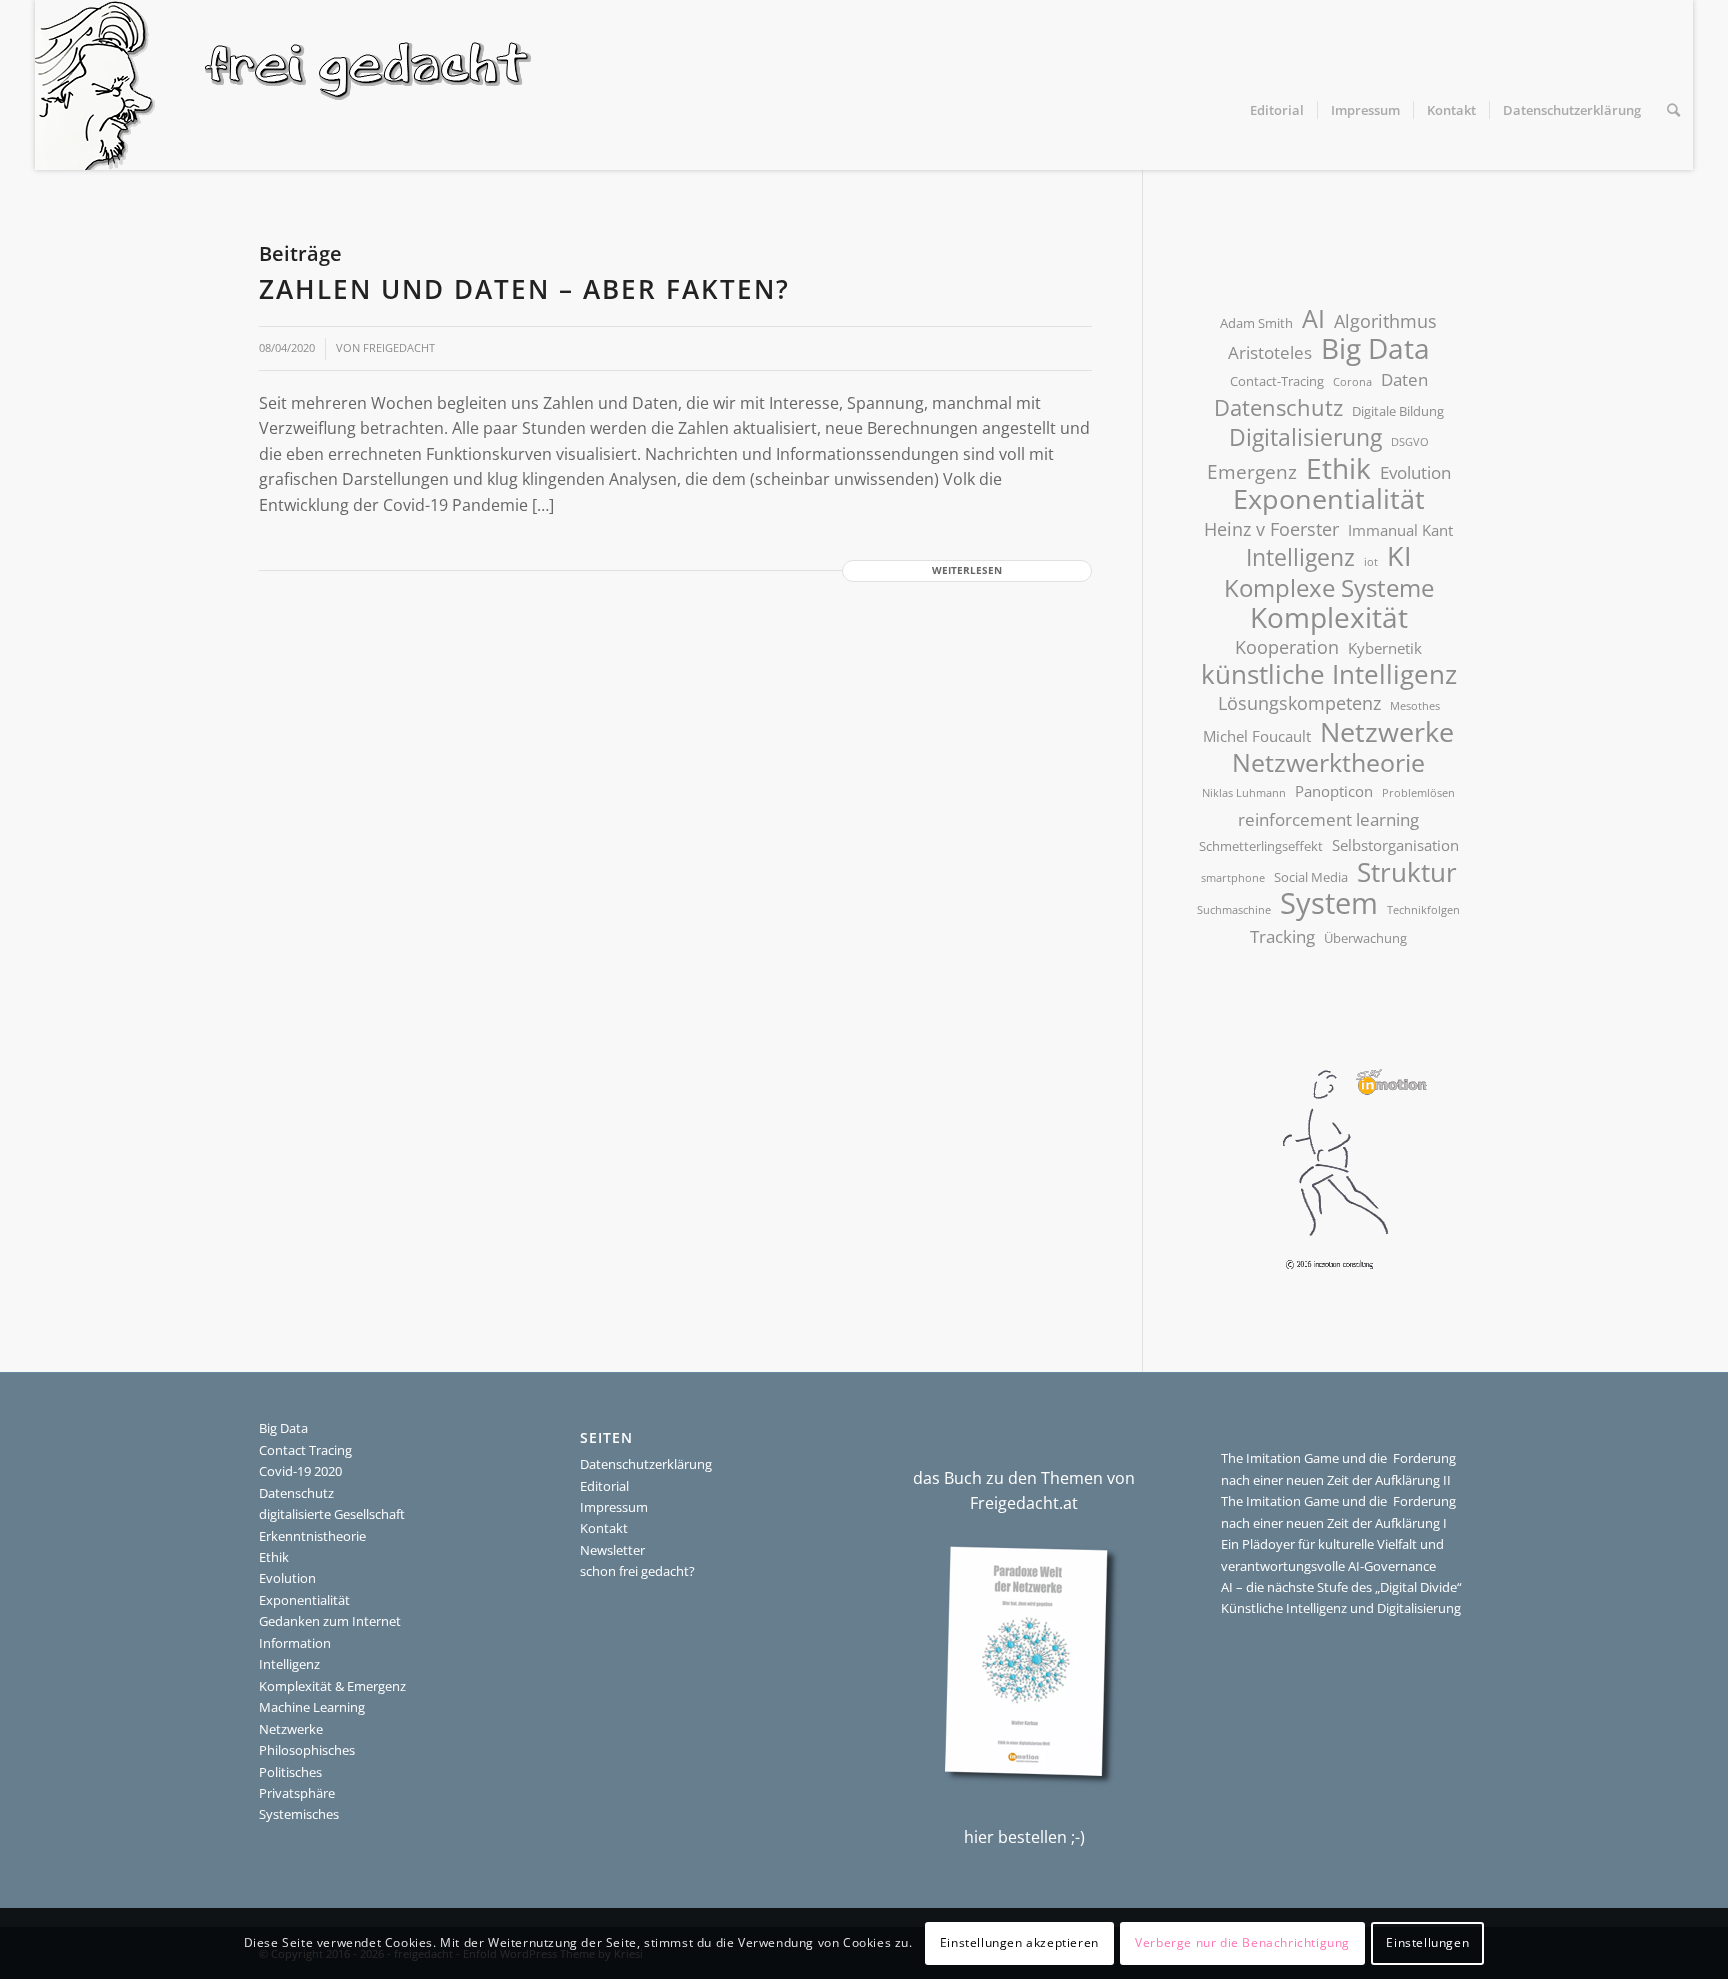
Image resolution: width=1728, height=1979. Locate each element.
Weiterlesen (967, 570)
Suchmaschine (1234, 910)
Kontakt (604, 1528)
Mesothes (1415, 706)
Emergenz (1252, 472)
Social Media (1311, 877)
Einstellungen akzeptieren (1019, 1943)
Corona (1352, 382)
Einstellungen (1427, 1943)
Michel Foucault (1257, 736)
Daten (1404, 379)
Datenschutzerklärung (646, 1464)
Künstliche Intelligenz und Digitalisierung (1341, 1608)
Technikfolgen (1423, 910)
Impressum (614, 1507)
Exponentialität (1329, 499)
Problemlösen (1418, 793)
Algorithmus (1385, 321)
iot (1371, 562)
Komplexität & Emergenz (332, 1686)
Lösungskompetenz (1299, 703)
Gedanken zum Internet (330, 1621)
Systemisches (299, 1814)
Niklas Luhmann (1244, 793)
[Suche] (1673, 110)
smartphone (1233, 878)
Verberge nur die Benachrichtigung (1242, 1943)
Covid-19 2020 (300, 1471)
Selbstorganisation (1395, 845)
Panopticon (1334, 791)
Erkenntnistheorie (312, 1536)
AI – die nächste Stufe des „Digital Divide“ (1341, 1587)
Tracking (1282, 936)
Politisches (290, 1772)
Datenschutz (1278, 408)
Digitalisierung (1305, 438)
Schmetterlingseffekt (1261, 846)
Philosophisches (307, 1750)
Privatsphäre (297, 1793)
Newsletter (612, 1550)
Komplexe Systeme (1329, 589)
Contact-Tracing (1277, 381)
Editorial (604, 1486)
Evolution (1415, 472)
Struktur (1407, 873)
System (1329, 904)
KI (1399, 556)
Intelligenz (1300, 558)
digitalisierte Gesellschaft (332, 1514)
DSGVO (1410, 442)
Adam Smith (1256, 323)
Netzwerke (1387, 733)
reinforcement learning (1328, 819)
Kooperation (1287, 647)
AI (1313, 319)
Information (295, 1643)
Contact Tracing (305, 1450)
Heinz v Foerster (1271, 529)
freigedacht (399, 348)
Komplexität (1329, 618)
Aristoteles (1270, 352)
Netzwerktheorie (1328, 763)
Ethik (1338, 469)
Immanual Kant (1400, 530)
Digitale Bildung (1398, 411)
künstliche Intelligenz (1329, 675)
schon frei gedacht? (637, 1571)
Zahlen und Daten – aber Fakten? (524, 289)
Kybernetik (1385, 648)
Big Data (1375, 349)
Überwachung (1365, 938)
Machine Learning (312, 1707)
